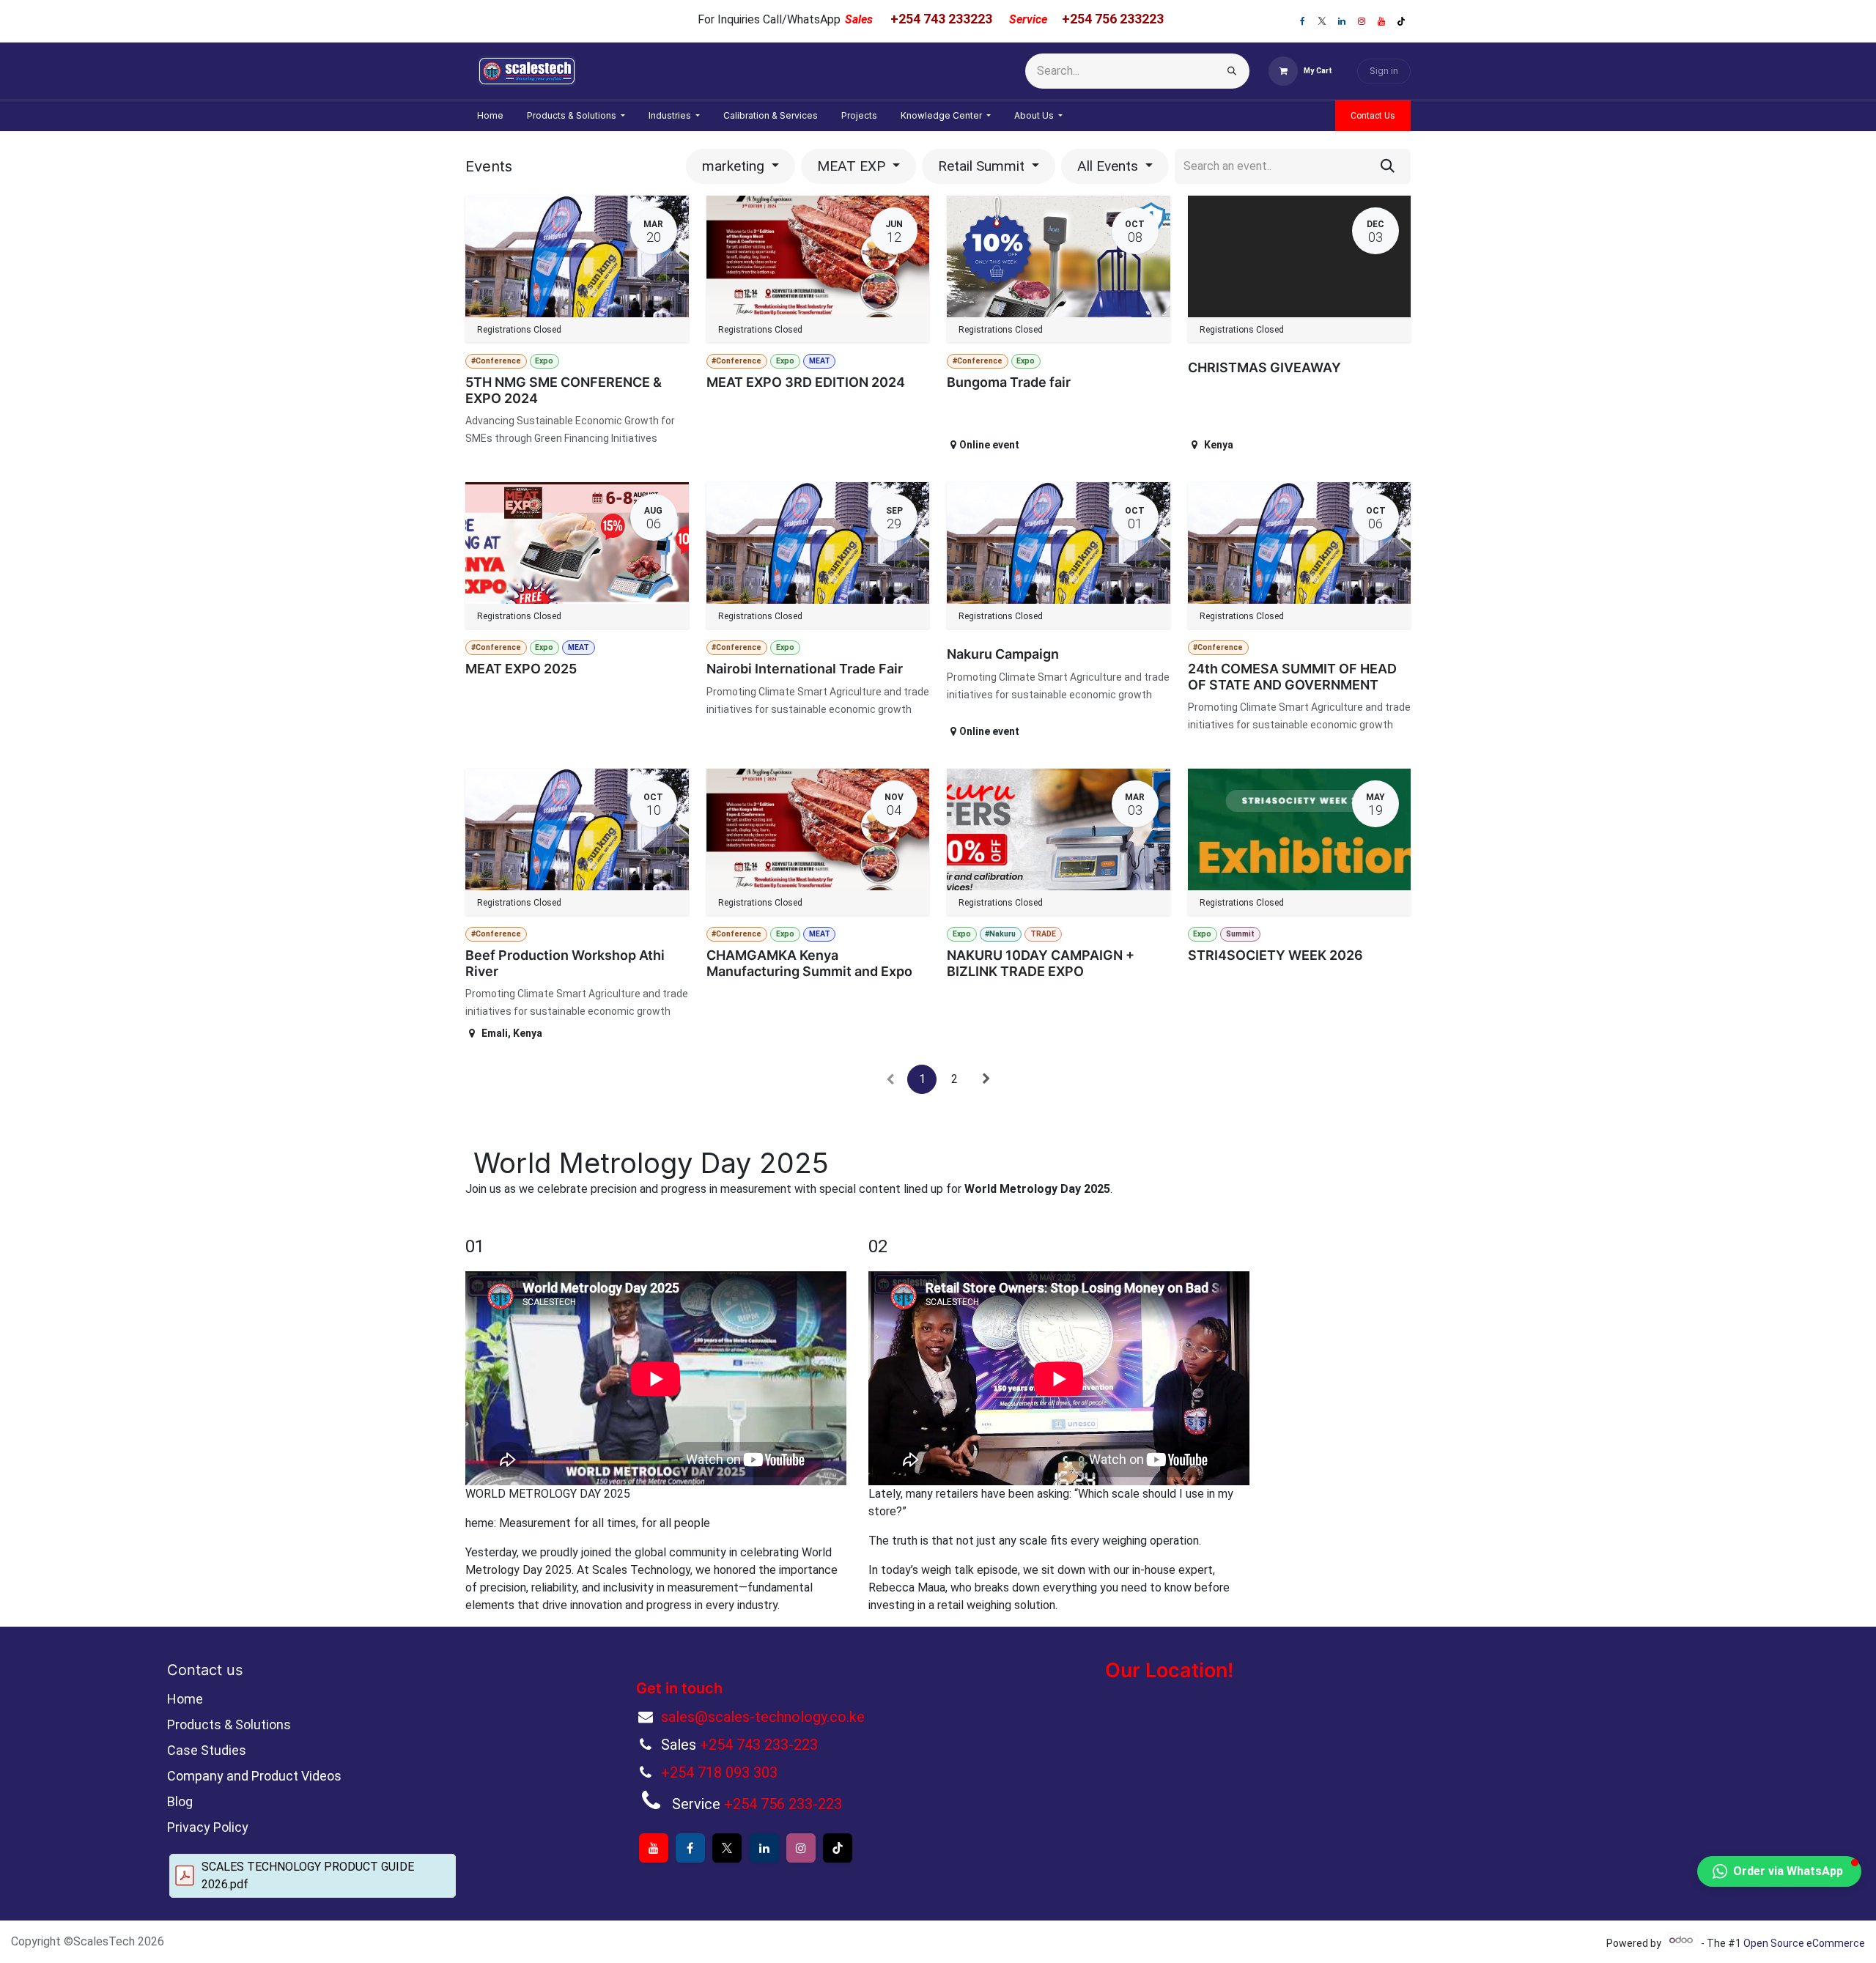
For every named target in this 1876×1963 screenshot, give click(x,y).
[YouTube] (1381, 21)
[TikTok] (1401, 21)
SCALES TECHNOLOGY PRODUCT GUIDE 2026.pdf (308, 1875)
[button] (1779, 1871)
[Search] (1232, 71)
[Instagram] (1362, 21)
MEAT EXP (853, 166)
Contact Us (1373, 116)
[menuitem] (490, 116)
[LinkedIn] (1342, 21)
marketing (735, 166)
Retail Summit (983, 166)
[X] (1322, 21)
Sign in (1384, 71)
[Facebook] (1302, 21)
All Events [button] (1109, 166)
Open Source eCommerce (1804, 1943)
